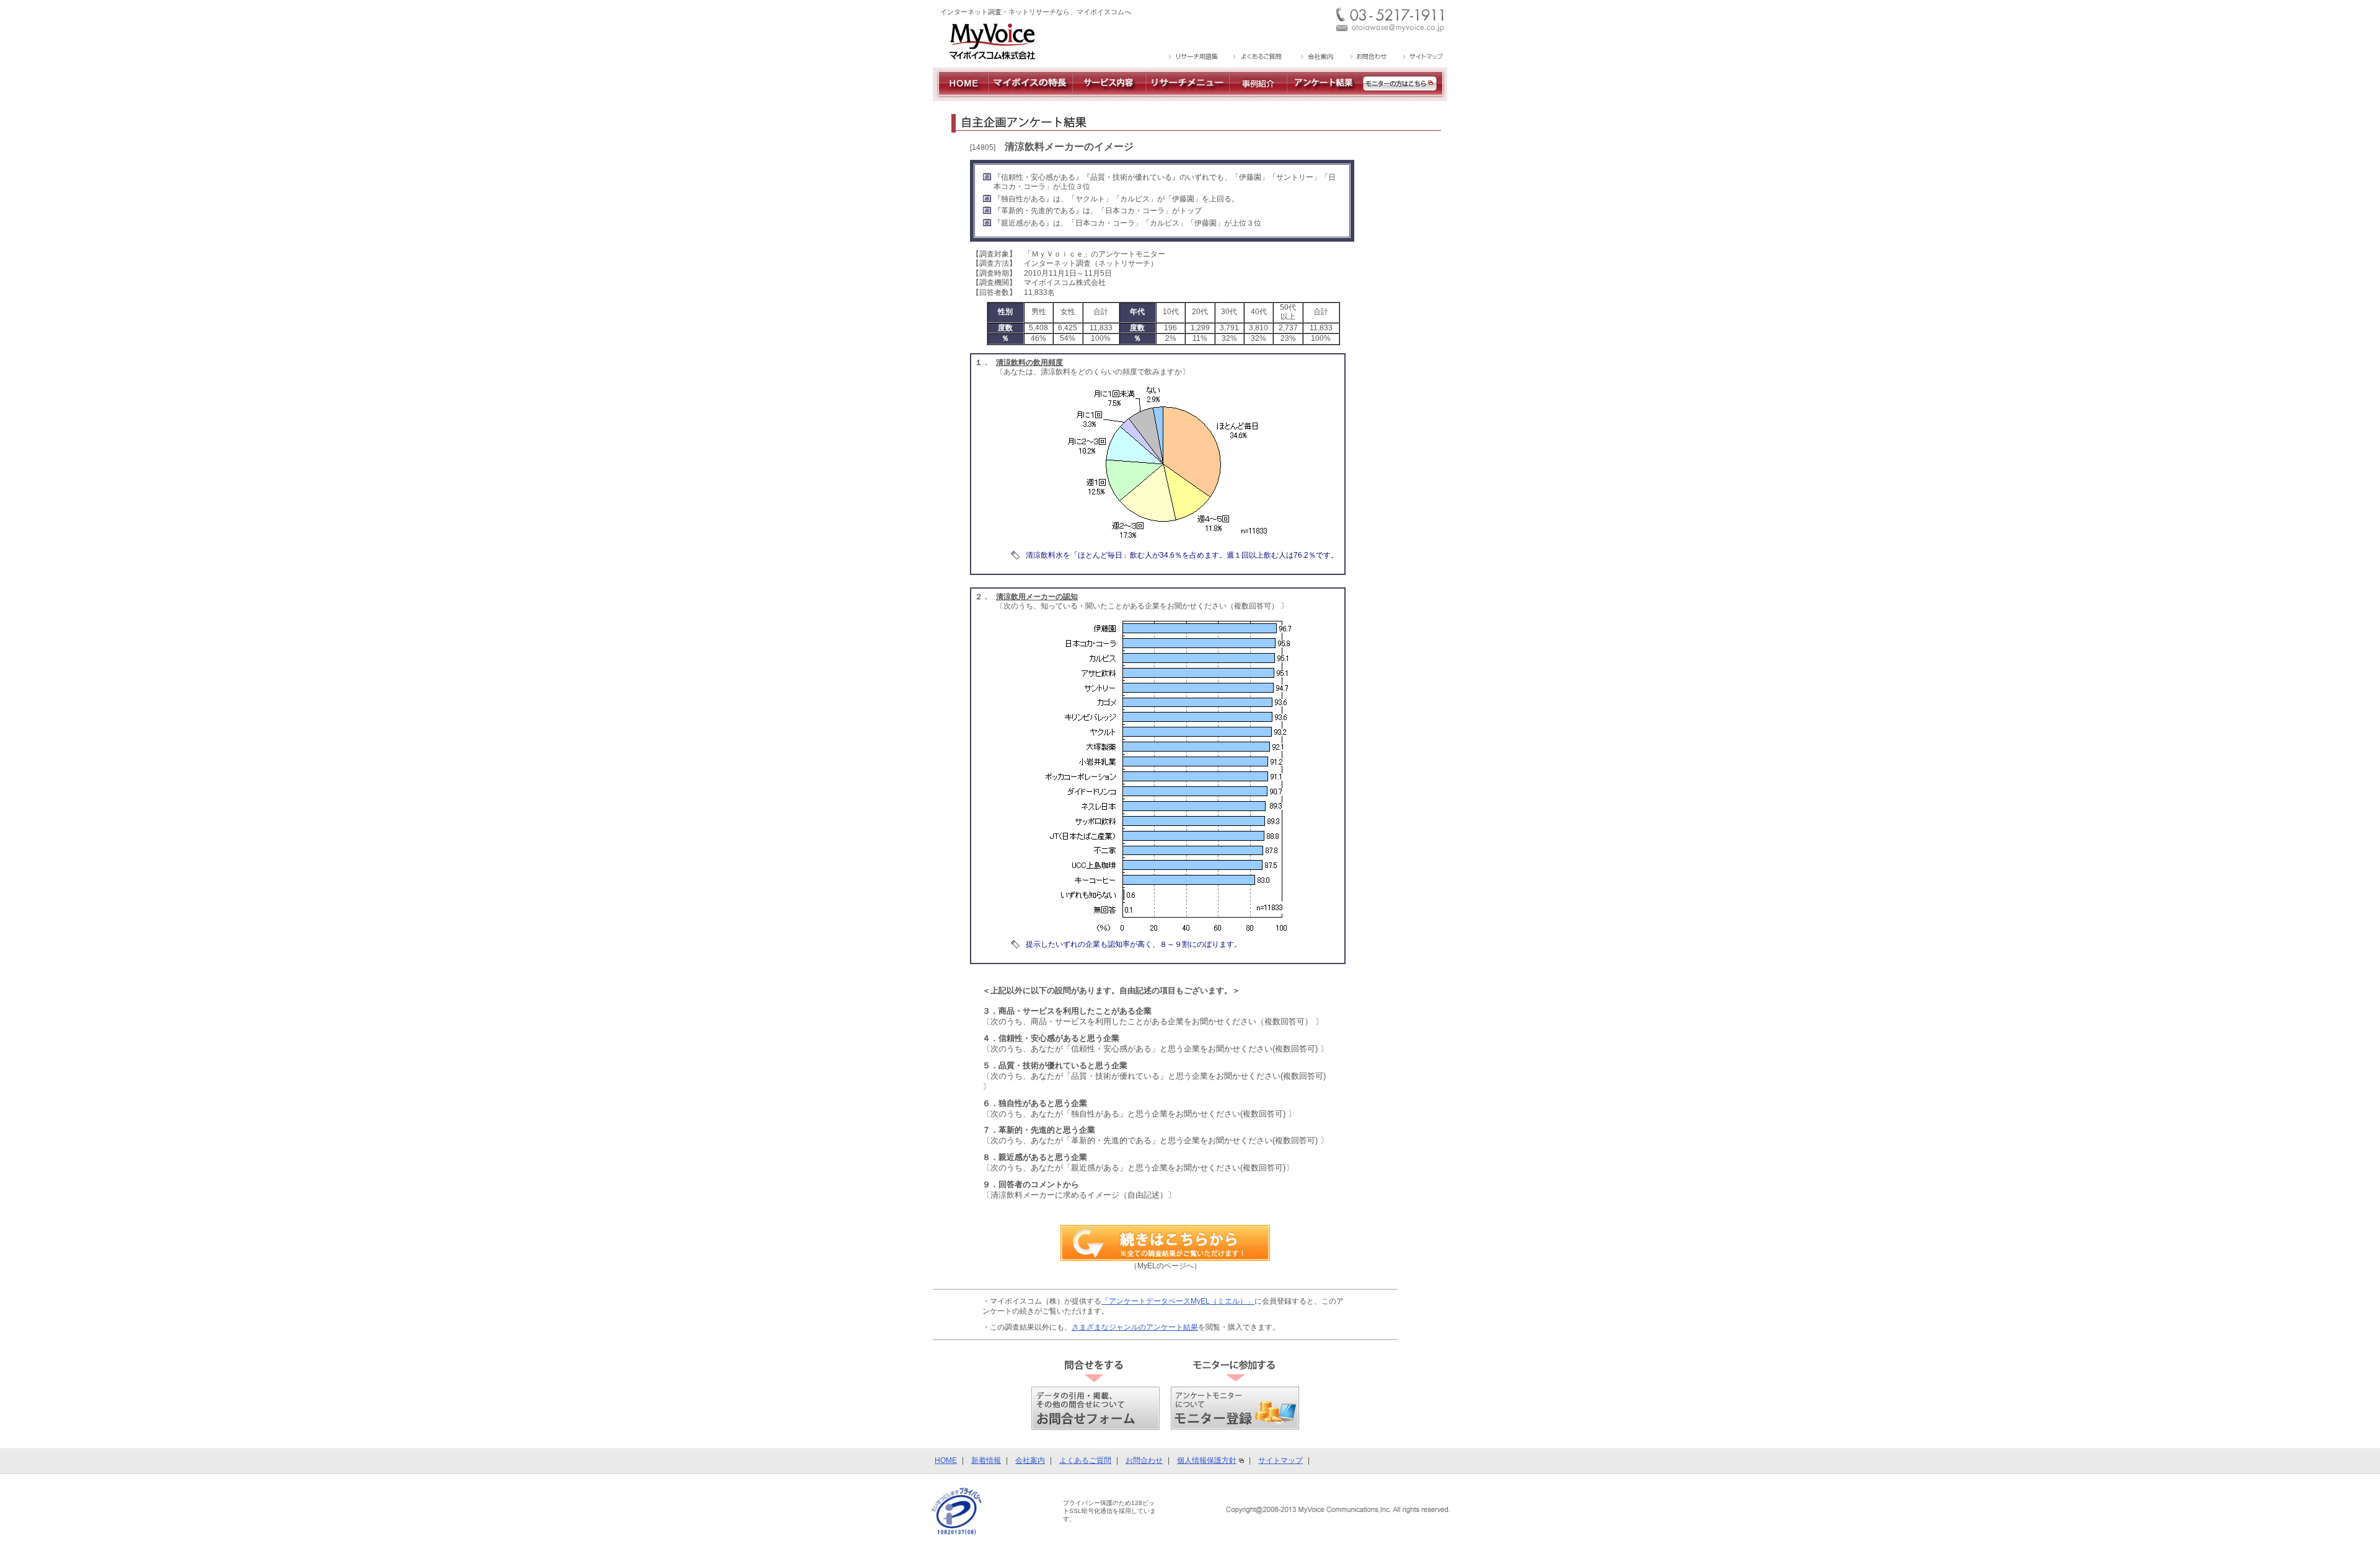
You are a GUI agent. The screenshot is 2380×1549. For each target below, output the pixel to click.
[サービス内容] (1109, 96)
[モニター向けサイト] (1404, 96)
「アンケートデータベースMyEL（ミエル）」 (1178, 1301)
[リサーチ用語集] (1194, 58)
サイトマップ (1280, 1460)
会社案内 (1030, 1460)
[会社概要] (1316, 58)
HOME (946, 1460)
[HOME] (960, 96)
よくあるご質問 (1085, 1460)
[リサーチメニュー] (1187, 96)
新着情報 (986, 1460)
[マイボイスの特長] (1030, 96)
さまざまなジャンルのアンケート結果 (1135, 1327)
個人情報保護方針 (1207, 1460)
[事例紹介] (1258, 96)
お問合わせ (1144, 1460)
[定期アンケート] (1324, 96)
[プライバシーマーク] (957, 1511)
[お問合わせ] (1368, 58)
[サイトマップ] (1421, 58)
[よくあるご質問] (1258, 58)
